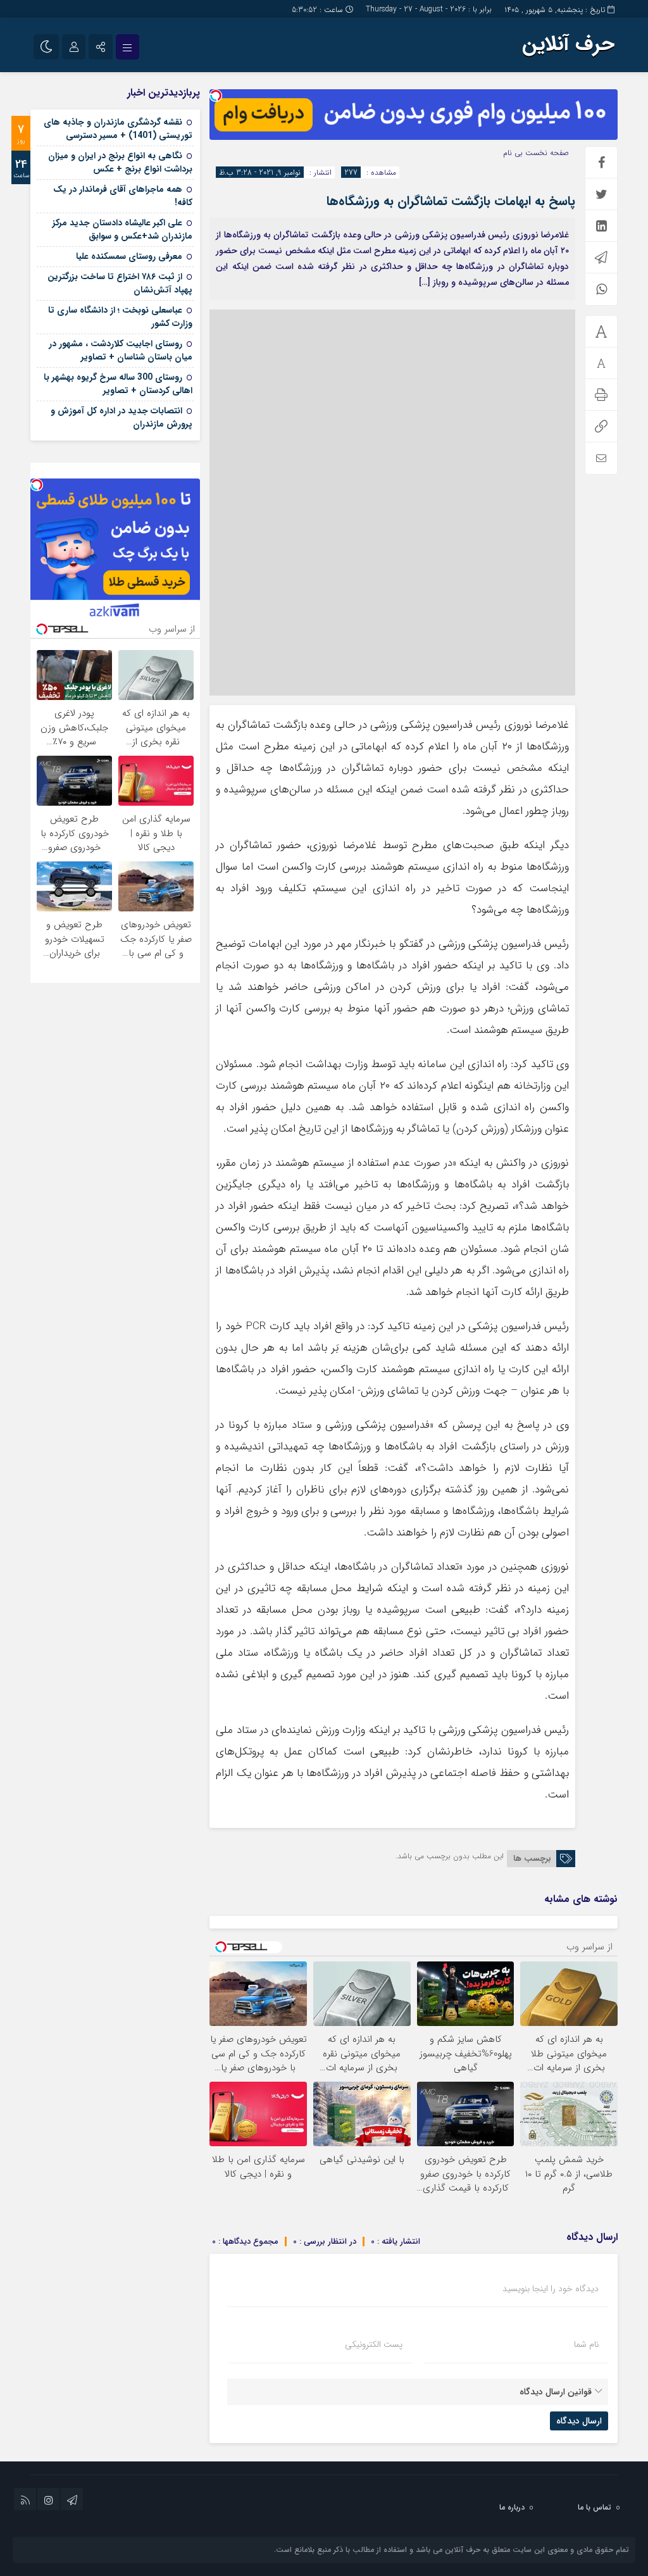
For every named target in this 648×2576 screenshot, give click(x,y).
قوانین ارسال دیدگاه (556, 2392)
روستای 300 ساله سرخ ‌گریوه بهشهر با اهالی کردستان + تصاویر (118, 384)
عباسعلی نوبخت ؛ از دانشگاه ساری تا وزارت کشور (120, 317)
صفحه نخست (546, 153)
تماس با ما (595, 2507)
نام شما (586, 2344)
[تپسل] (216, 96)
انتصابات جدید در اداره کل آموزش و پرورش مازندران (121, 417)
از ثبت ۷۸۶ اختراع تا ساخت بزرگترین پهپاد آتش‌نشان (120, 283)
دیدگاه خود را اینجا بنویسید (551, 2289)
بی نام (513, 153)
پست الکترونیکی (374, 2344)
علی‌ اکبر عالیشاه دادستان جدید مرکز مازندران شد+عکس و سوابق (122, 229)
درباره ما (512, 2507)
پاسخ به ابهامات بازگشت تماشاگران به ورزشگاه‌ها (451, 201)
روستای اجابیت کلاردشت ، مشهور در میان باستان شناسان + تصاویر (121, 350)
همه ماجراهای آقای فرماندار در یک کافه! (123, 196)
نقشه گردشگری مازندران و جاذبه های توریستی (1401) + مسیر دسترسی (118, 129)
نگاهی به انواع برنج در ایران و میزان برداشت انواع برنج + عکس (120, 162)
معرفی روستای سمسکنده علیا (129, 256)
